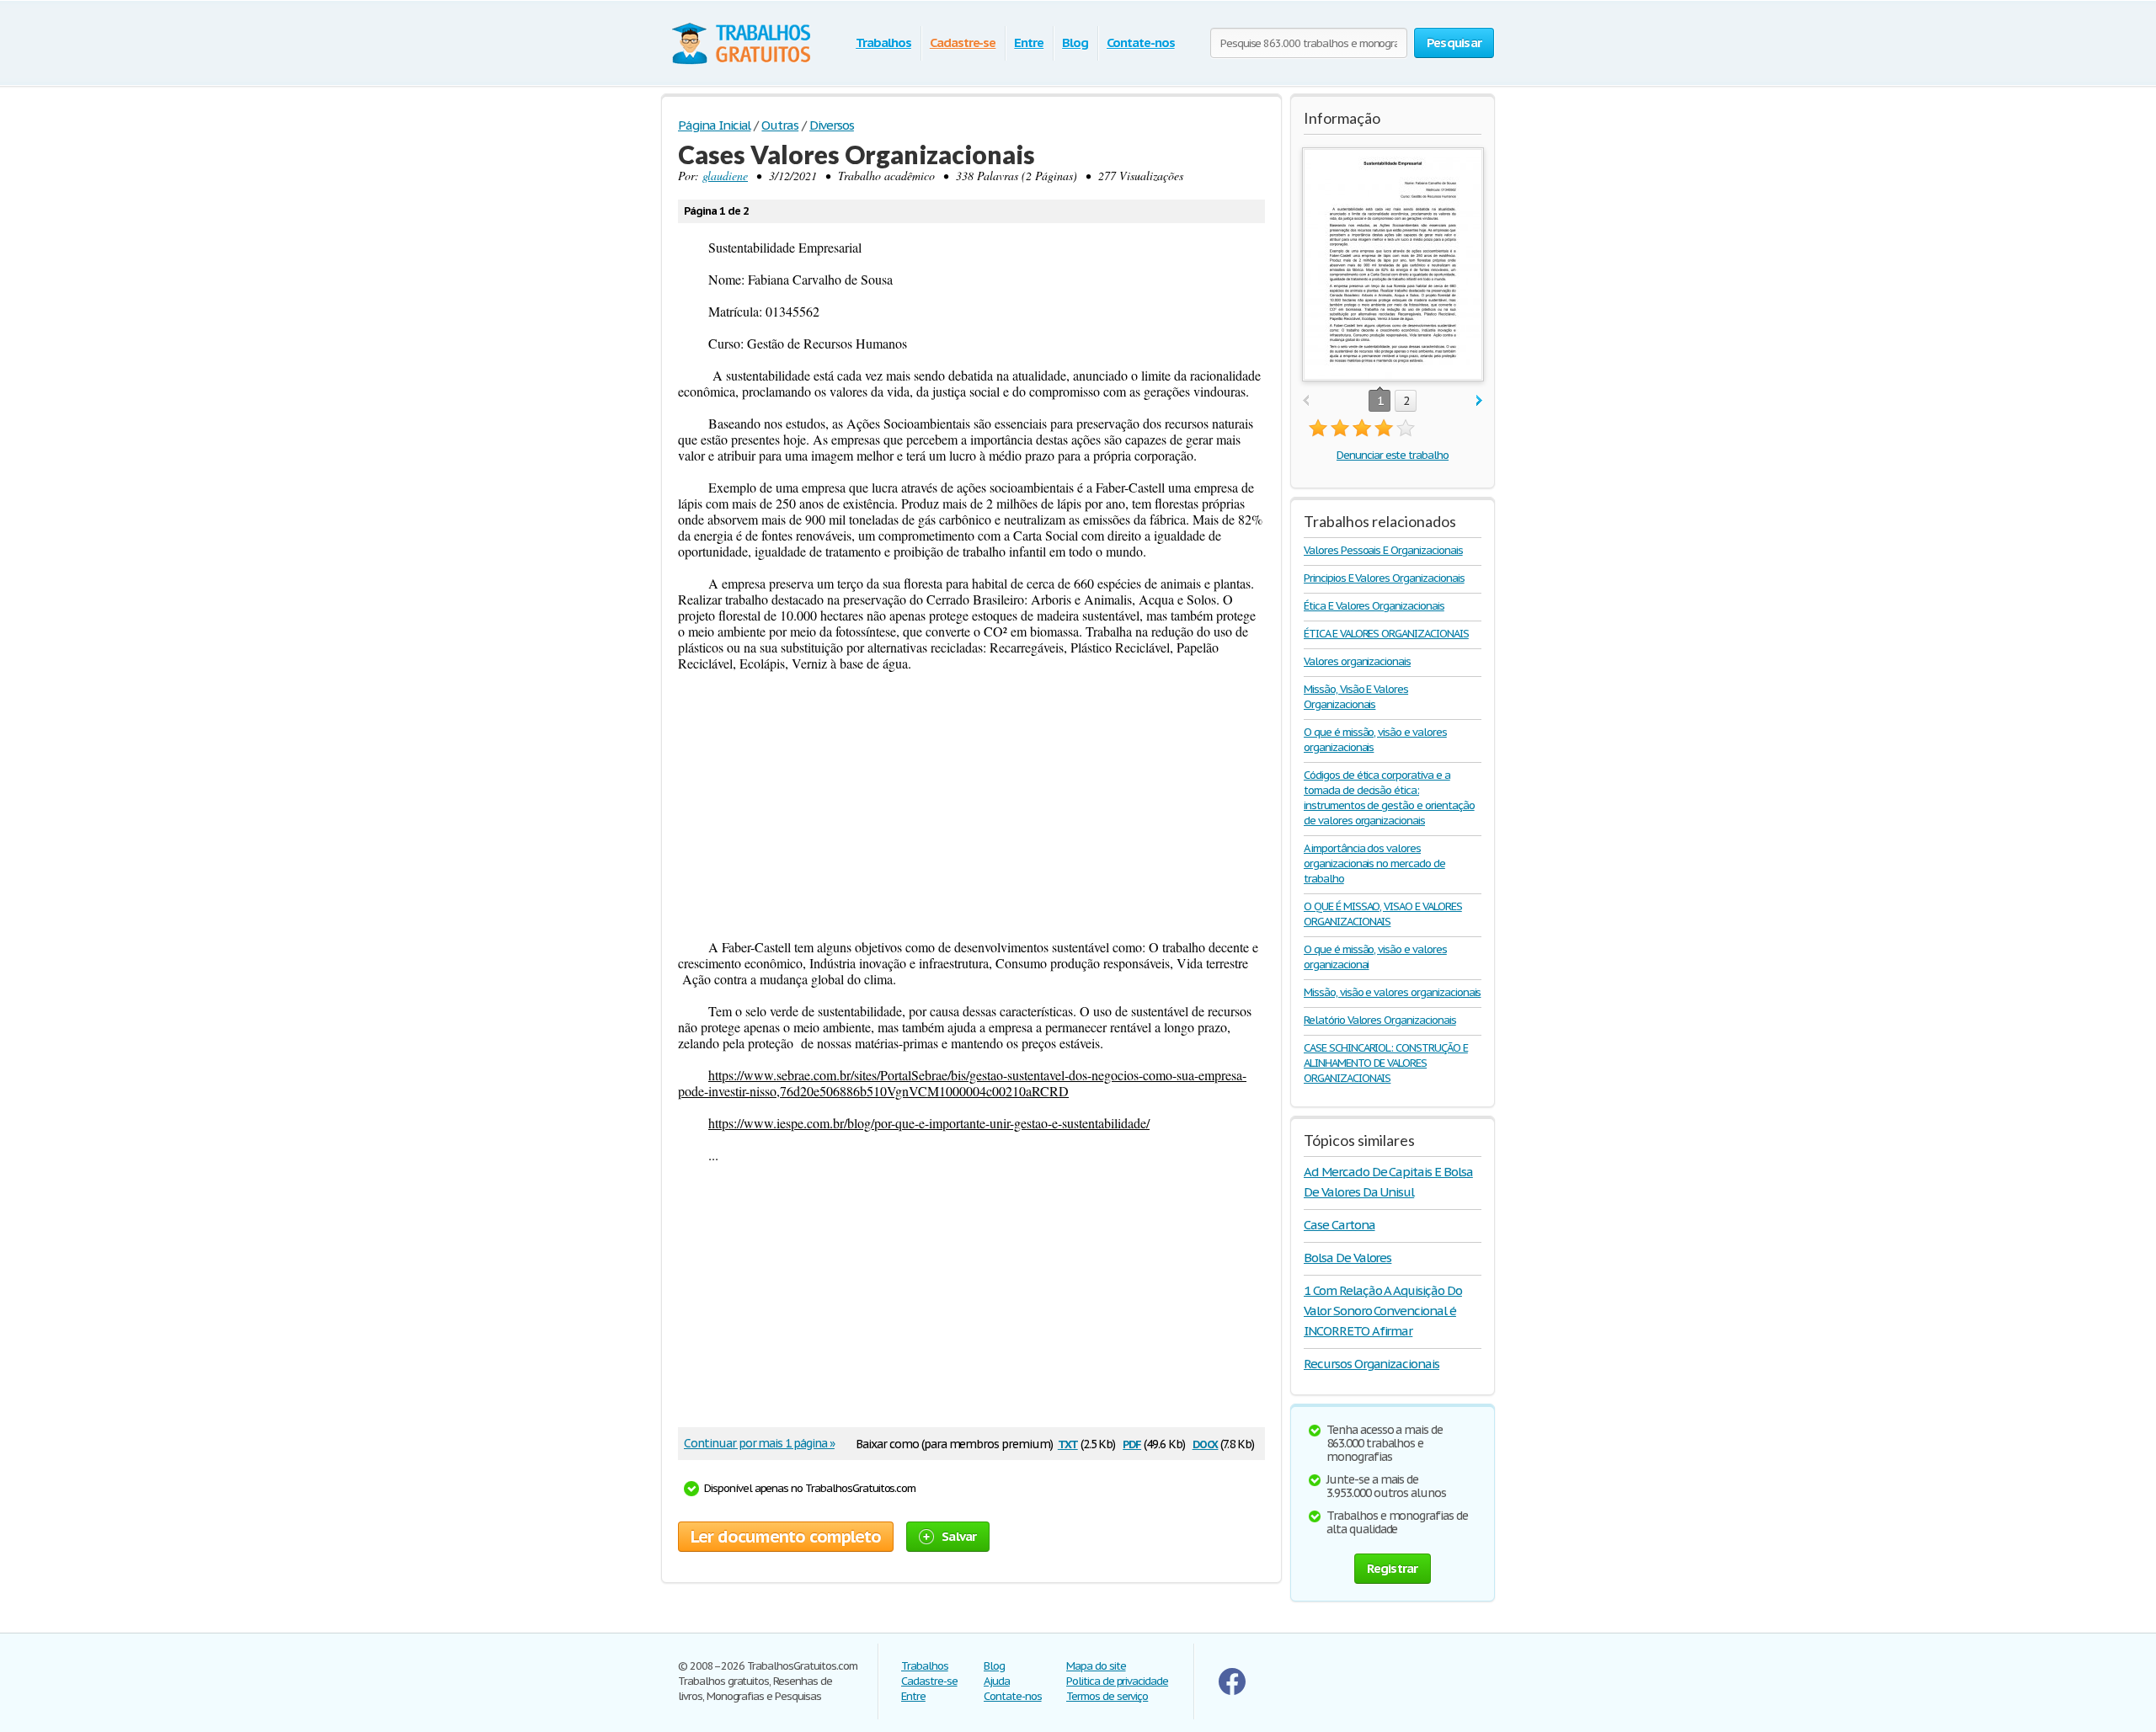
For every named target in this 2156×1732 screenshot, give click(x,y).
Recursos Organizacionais (1372, 1364)
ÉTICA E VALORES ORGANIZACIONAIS (1386, 634)
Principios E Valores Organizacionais (1384, 578)
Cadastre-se (963, 43)
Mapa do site (1096, 1666)
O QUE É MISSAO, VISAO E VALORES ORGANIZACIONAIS (1383, 914)
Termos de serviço (1107, 1696)
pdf (1132, 1443)
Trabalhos (883, 43)
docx (1206, 1443)
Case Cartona (1339, 1225)
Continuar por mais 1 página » (759, 1443)
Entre (1029, 43)
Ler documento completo (786, 1537)
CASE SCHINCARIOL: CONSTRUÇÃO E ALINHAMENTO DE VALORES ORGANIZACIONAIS (1386, 1063)
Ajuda (997, 1681)
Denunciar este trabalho (1393, 455)
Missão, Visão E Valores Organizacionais (1356, 697)
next (1479, 401)
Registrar (1392, 1568)
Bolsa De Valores (1347, 1258)
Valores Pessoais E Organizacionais (1383, 550)
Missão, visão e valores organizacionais (1392, 992)
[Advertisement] (971, 805)
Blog (1075, 43)
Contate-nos (1141, 43)
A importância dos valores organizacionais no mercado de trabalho (1374, 863)
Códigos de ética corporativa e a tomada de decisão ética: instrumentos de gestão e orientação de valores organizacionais (1389, 798)
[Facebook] (1232, 1691)
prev (1306, 401)
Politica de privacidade (1117, 1681)
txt (1068, 1443)
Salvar (959, 1536)
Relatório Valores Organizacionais (1380, 1020)
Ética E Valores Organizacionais (1374, 606)
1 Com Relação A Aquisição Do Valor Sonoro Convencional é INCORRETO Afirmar (1383, 1311)
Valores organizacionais (1357, 661)
